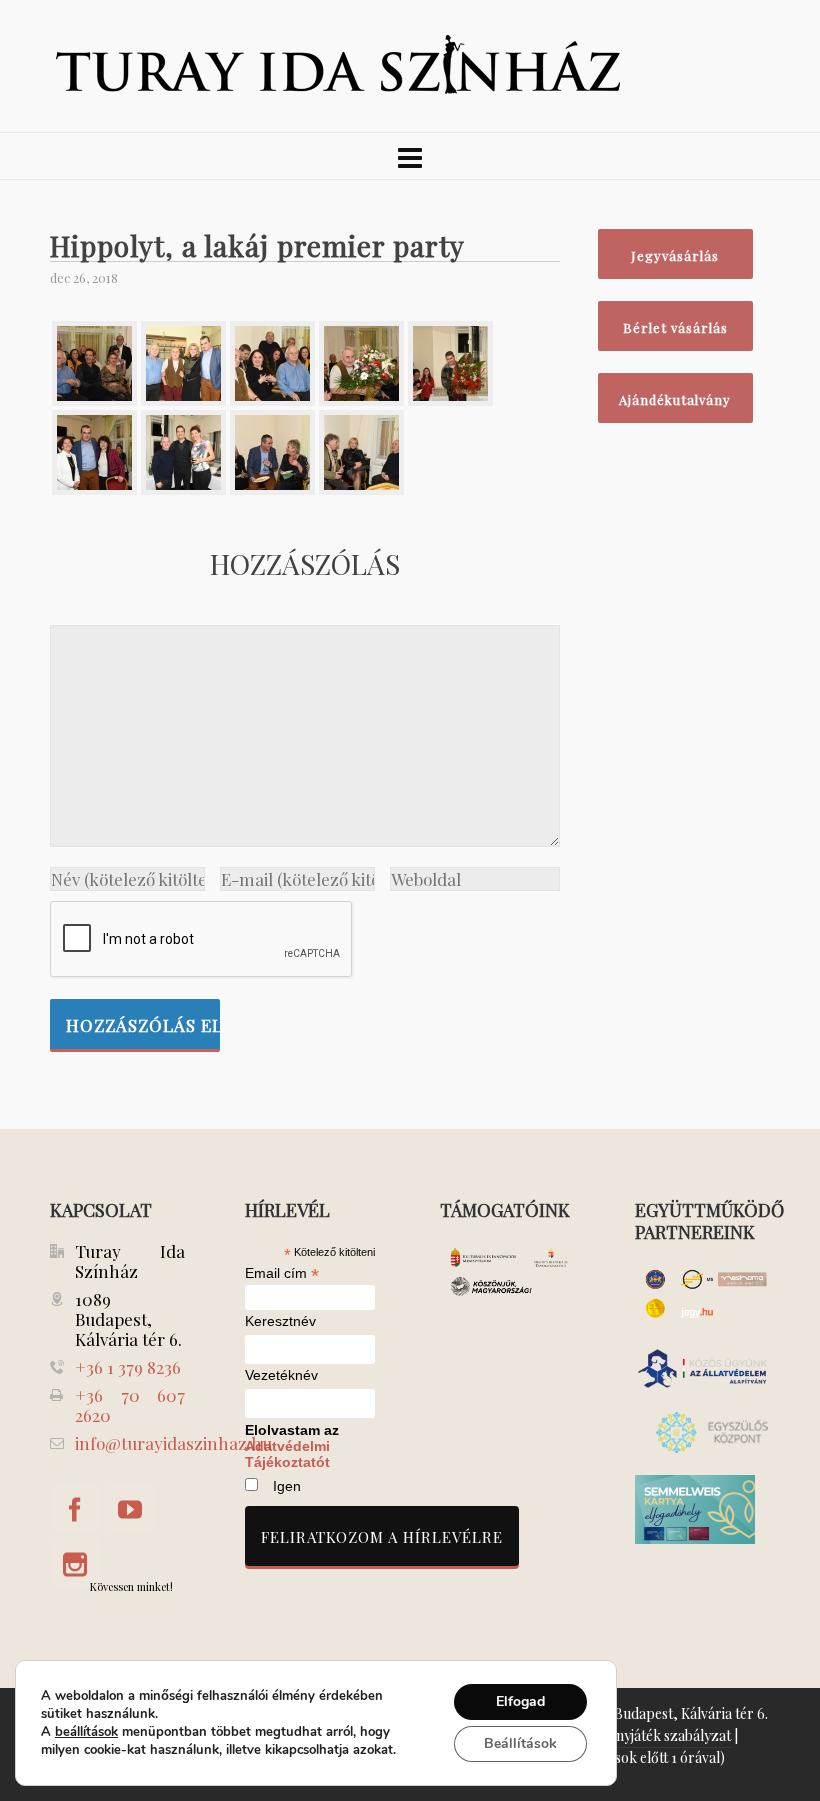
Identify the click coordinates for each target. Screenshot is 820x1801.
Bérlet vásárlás (675, 327)
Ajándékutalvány (675, 399)
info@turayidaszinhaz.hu (173, 1443)
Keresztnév (280, 1321)
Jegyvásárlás (675, 255)
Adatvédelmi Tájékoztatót (287, 1454)
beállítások (86, 1732)
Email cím (282, 1273)
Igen (287, 1486)
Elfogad (520, 1701)
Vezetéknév (281, 1375)
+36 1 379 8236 (128, 1367)
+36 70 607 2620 (130, 1405)
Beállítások (520, 1743)
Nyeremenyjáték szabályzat (644, 1735)
